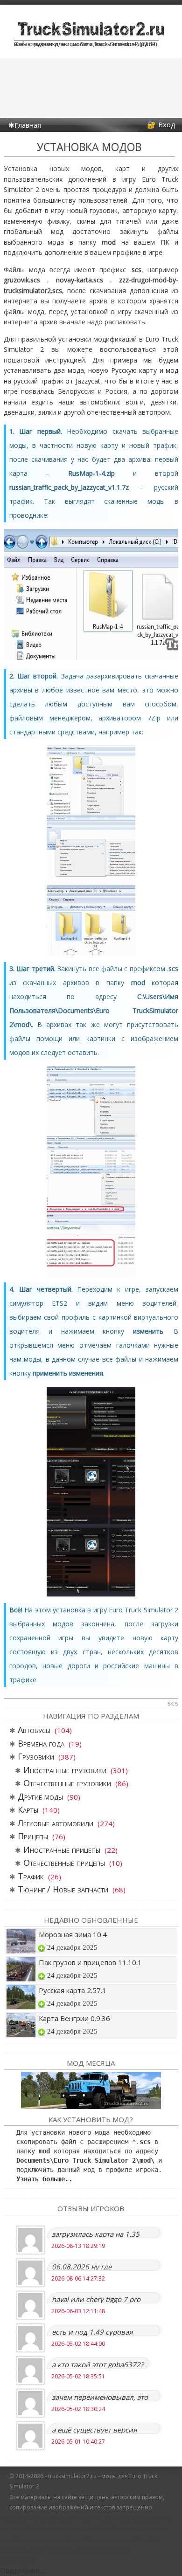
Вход (167, 124)
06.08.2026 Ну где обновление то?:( (82, 2266)
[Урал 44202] (91, 2090)
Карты (28, 1809)
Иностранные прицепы (62, 1850)
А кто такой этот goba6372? (98, 2364)
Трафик (31, 1876)
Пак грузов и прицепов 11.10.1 (90, 1962)
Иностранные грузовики (65, 1770)
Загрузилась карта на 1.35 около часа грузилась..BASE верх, (98, 2234)
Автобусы (34, 1730)
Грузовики (36, 1756)
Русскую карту (134, 370)
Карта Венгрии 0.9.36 (74, 2018)
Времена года (41, 1743)
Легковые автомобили (56, 1823)
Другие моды (40, 1796)
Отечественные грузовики (67, 1783)
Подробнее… (22, 2570)
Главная (28, 125)
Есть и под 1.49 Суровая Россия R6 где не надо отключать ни (92, 2332)
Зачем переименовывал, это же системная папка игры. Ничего (100, 2397)
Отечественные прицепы (64, 1863)
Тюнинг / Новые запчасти (63, 1889)
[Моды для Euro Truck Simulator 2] (91, 36)
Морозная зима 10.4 (73, 1934)
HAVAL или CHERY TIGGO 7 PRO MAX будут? (96, 2299)
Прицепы (33, 1836)
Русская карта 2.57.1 (73, 1990)
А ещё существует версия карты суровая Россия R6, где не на (101, 2429)
